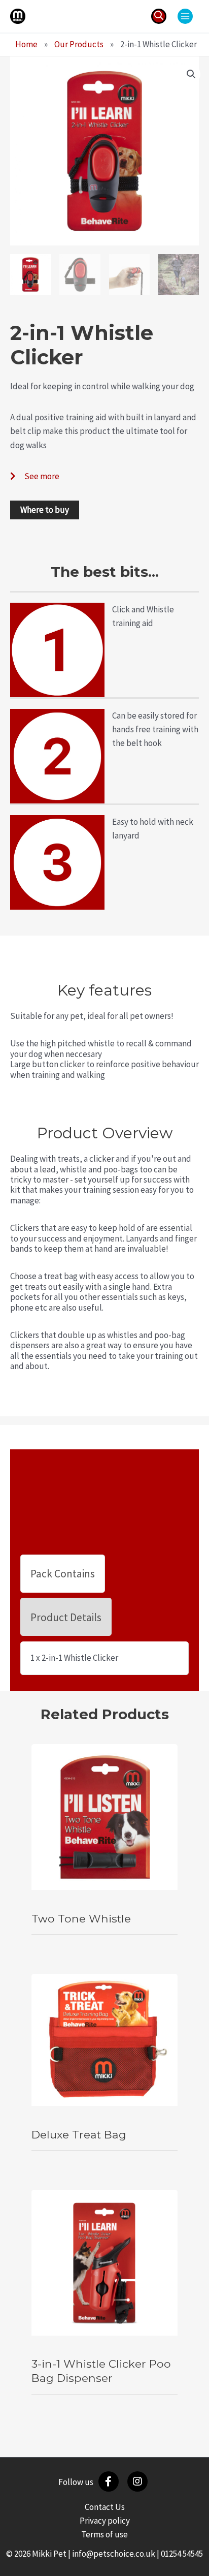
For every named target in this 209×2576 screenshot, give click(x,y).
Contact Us (105, 2507)
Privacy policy (105, 2521)
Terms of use (104, 2534)
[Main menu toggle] (185, 16)
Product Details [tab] (66, 1617)
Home (26, 44)
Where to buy (45, 510)
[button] (159, 16)
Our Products (79, 44)
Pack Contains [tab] (63, 1574)
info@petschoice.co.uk (114, 2554)
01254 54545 (182, 2554)
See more (42, 476)
